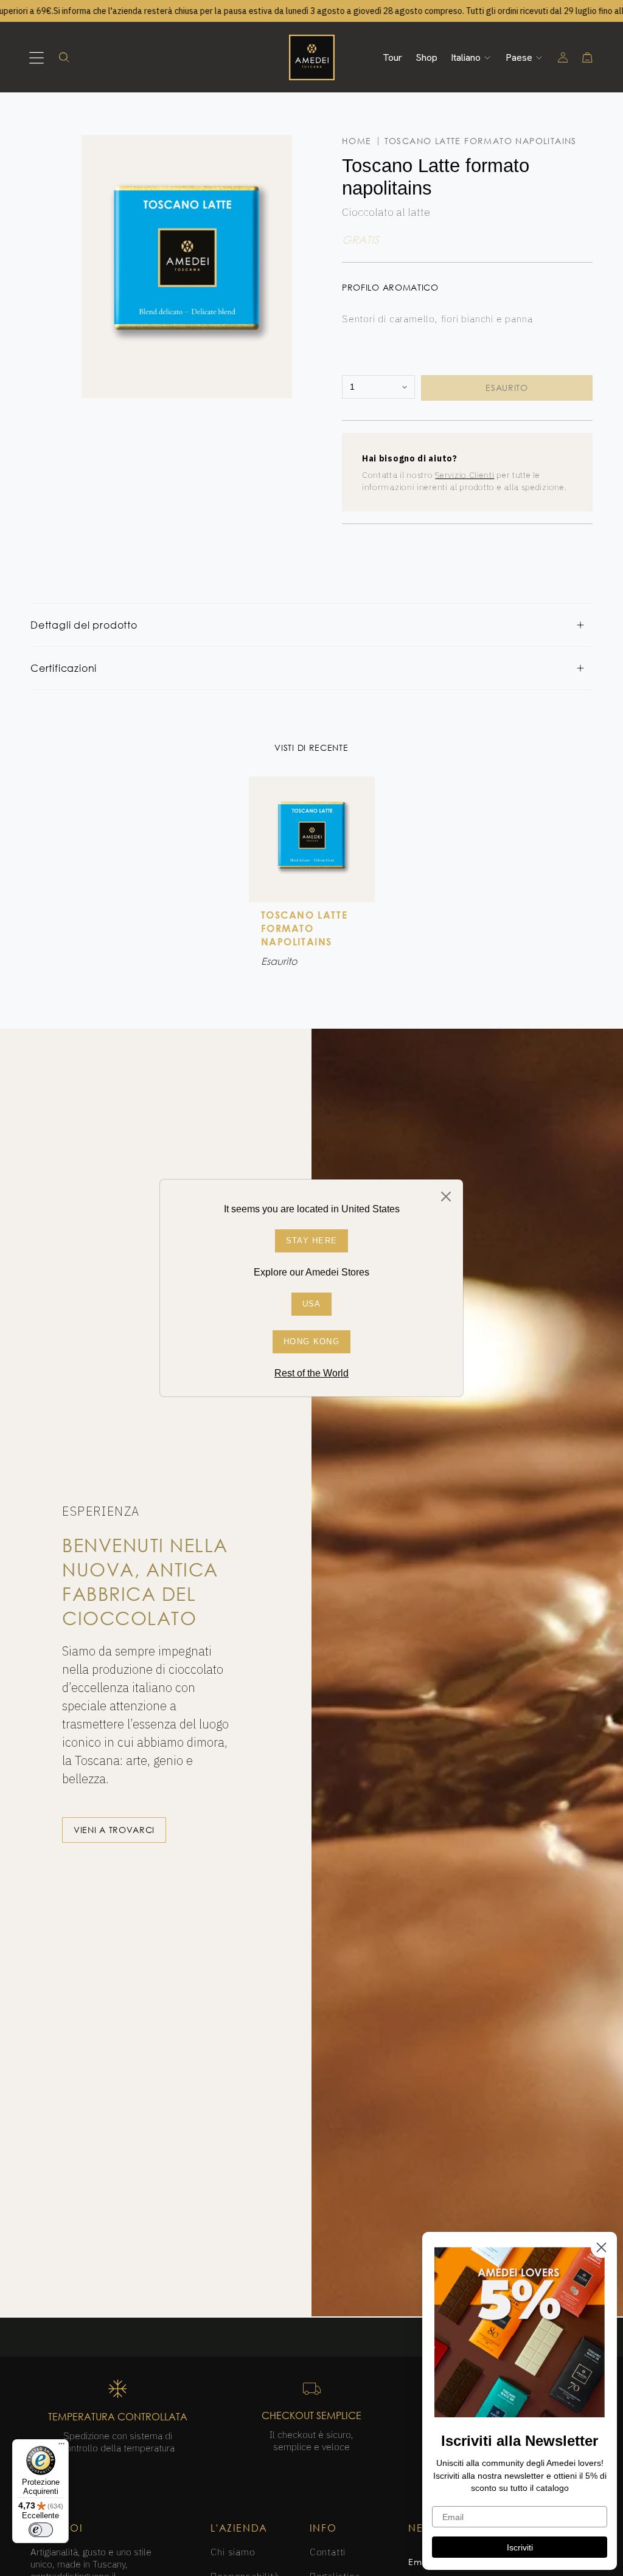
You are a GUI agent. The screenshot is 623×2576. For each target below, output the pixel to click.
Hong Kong (311, 1342)
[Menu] (61, 2447)
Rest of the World (311, 1373)
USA (312, 1304)
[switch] (41, 2530)
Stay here (312, 1241)
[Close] (446, 1196)
